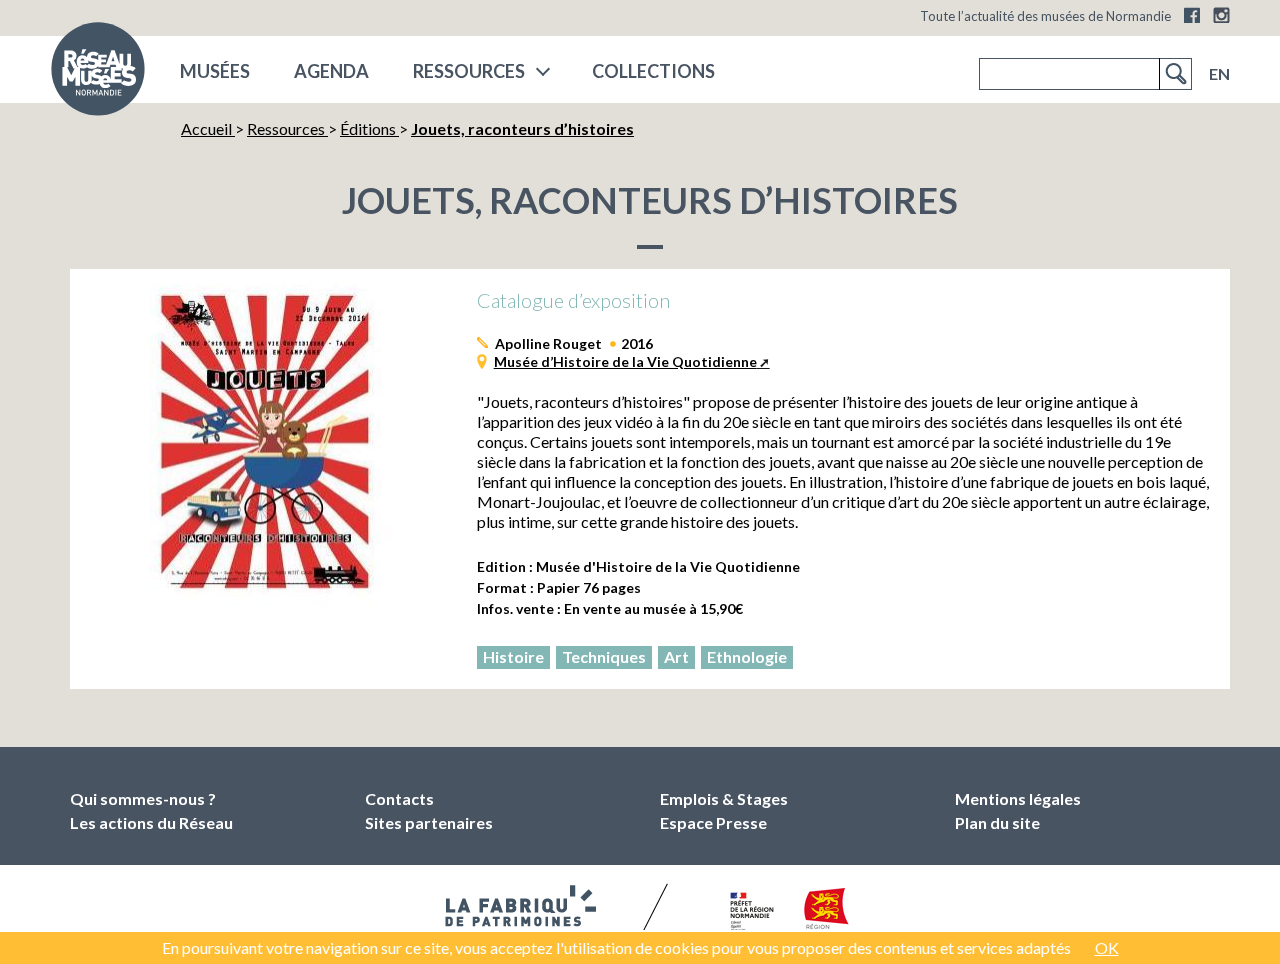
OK (1107, 947)
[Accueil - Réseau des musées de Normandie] (98, 75)
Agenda (331, 71)
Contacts (399, 798)
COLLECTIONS (653, 71)
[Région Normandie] (826, 912)
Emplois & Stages (724, 798)
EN (1219, 73)
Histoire (513, 656)
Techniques (604, 656)
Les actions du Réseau (151, 822)
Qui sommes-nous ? (143, 798)
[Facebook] (1192, 15)
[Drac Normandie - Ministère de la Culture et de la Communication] (749, 912)
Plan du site (997, 822)
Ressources (469, 71)
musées (215, 71)
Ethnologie (747, 656)
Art (676, 656)
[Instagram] (1221, 15)
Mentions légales (1018, 798)
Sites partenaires (429, 822)
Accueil (208, 128)
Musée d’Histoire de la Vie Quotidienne (625, 361)
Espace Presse (713, 822)
